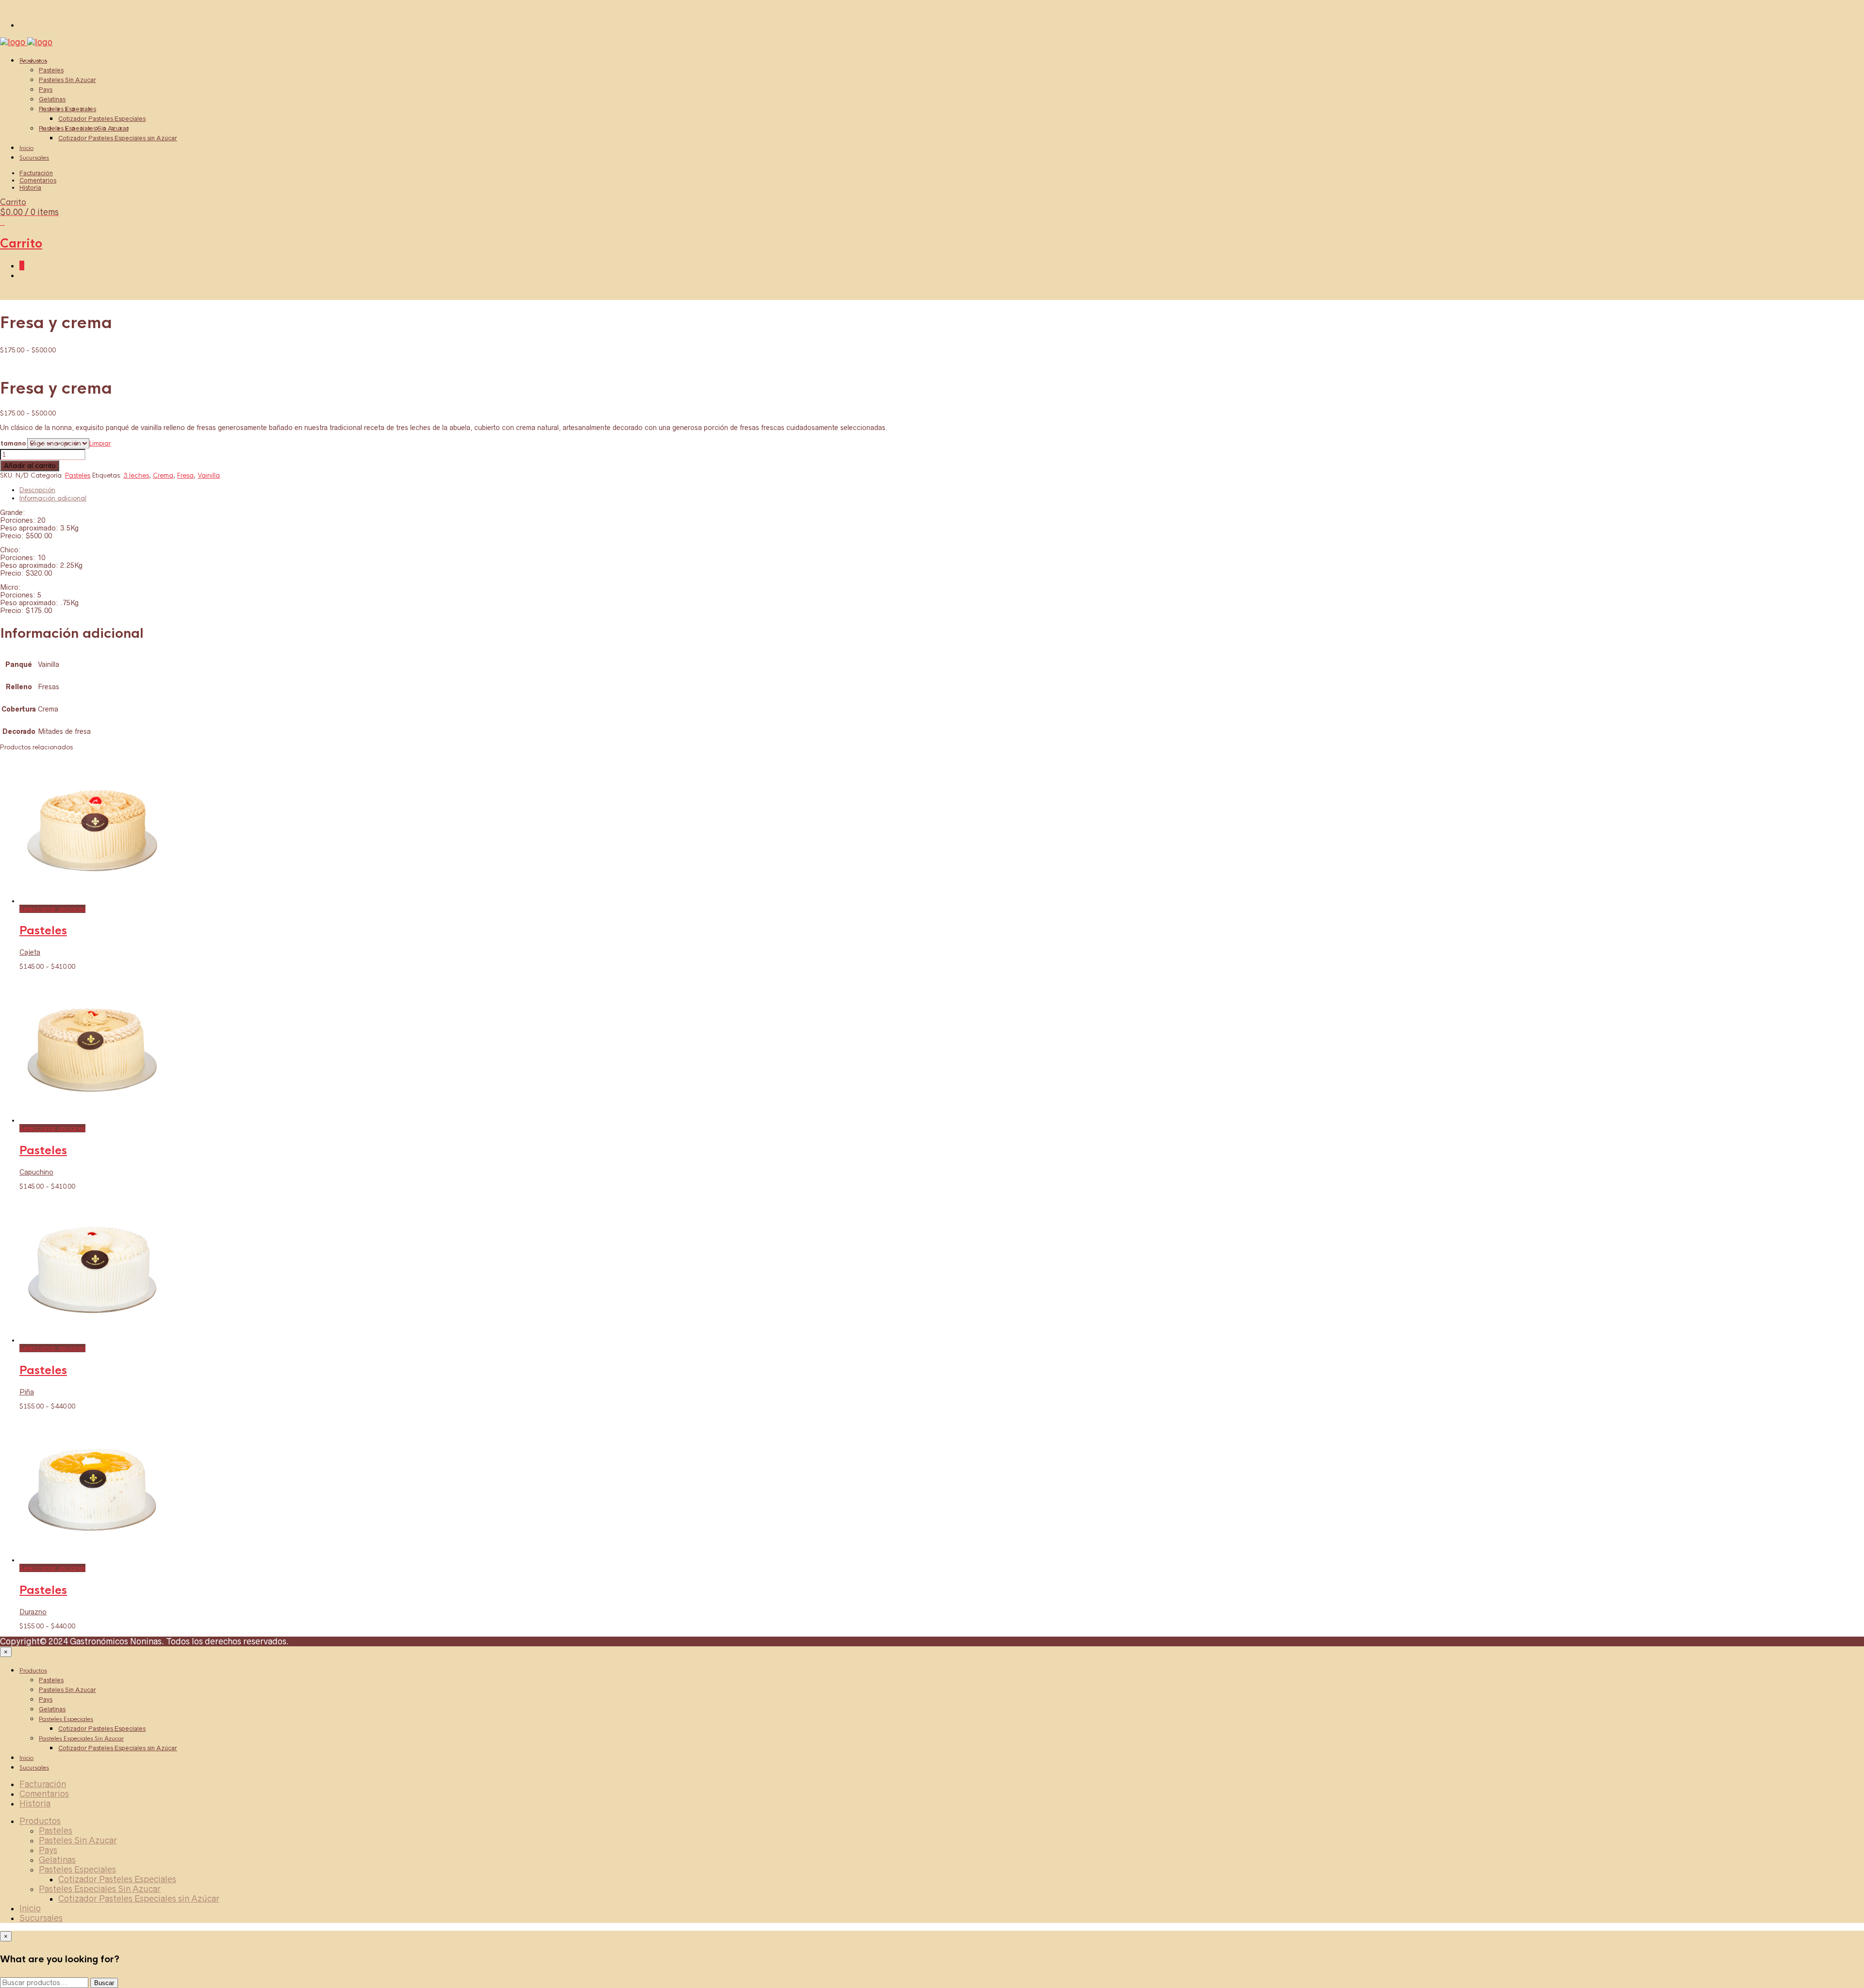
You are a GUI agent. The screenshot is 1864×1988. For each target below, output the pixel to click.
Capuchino (36, 1172)
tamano (13, 443)
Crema (163, 475)
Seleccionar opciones (52, 909)
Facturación (36, 173)
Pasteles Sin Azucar (67, 80)
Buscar (104, 1983)
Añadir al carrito (30, 466)
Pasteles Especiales (67, 109)
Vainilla (209, 475)
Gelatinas (52, 99)
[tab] (942, 490)
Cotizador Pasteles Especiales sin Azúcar (118, 138)
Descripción (37, 490)
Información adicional (53, 498)
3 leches (136, 475)
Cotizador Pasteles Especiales (102, 119)
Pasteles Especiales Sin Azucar (84, 128)
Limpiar (100, 443)
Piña (27, 1392)
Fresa (185, 475)
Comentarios (38, 180)
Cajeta (30, 952)
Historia (30, 188)
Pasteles (51, 70)
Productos (33, 61)
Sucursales (34, 158)
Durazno (33, 1612)
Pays (46, 90)
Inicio (26, 148)
